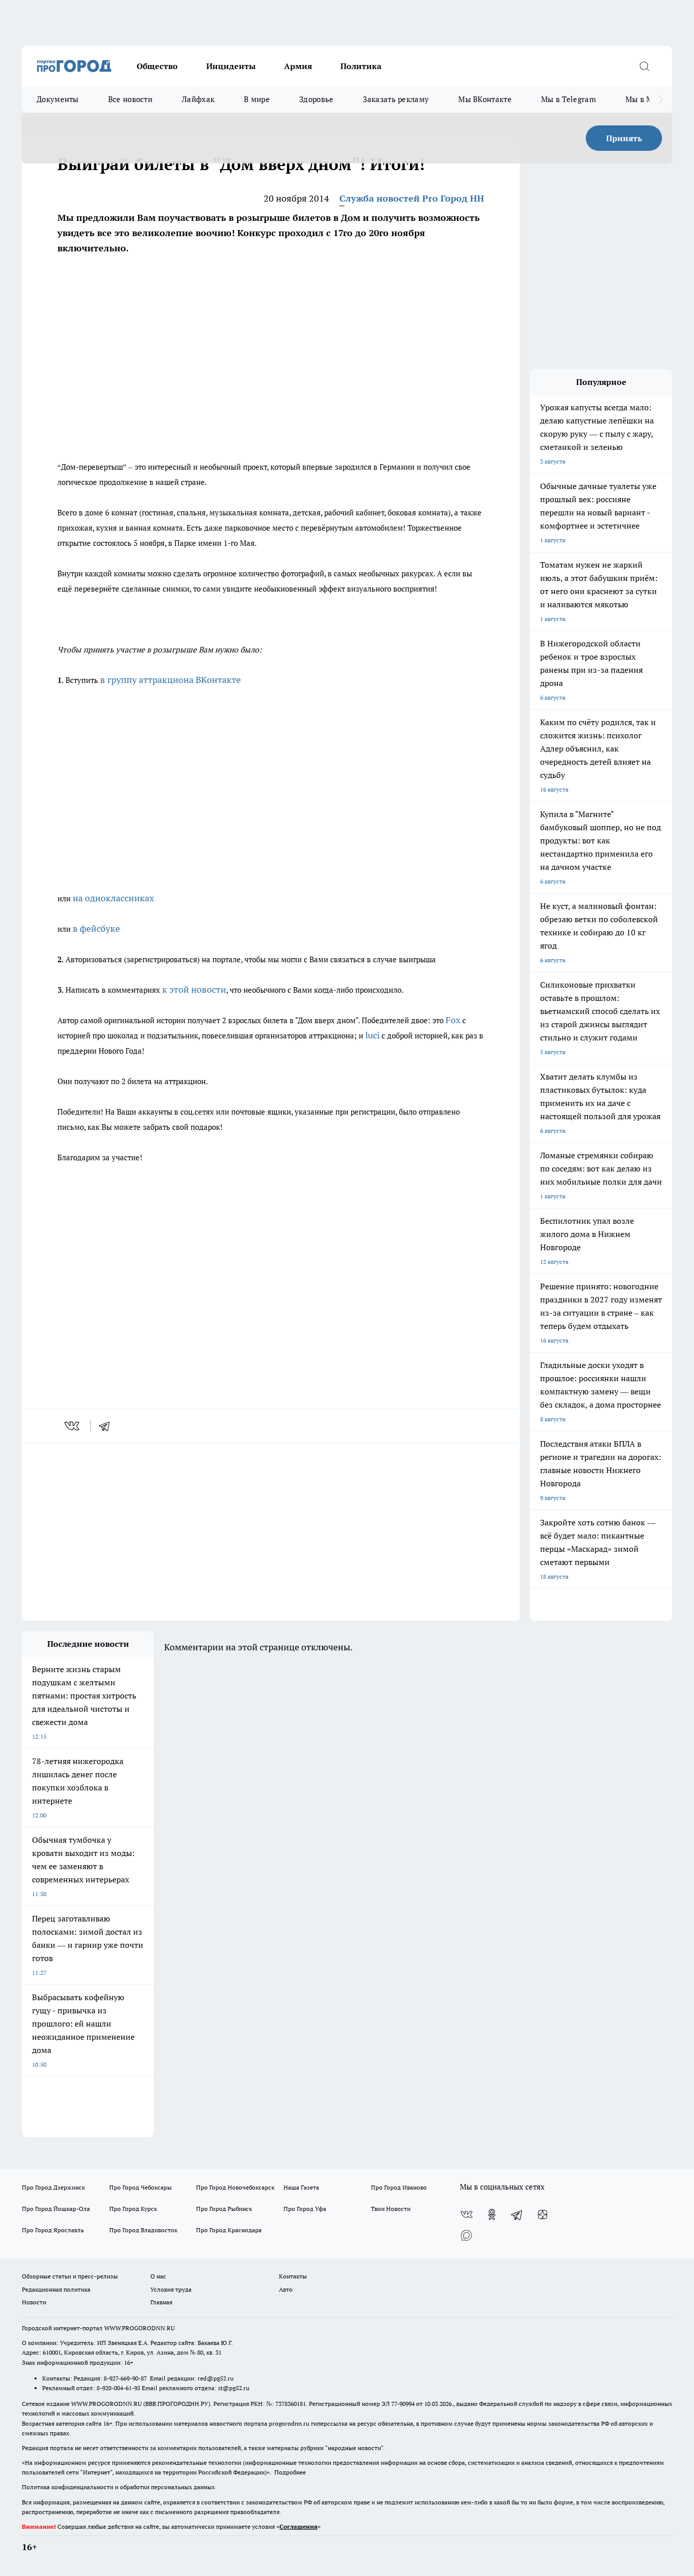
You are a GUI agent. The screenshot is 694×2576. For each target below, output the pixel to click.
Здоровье (316, 99)
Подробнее (290, 2472)
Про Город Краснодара (229, 2230)
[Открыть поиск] (644, 66)
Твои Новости (391, 2209)
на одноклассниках (113, 898)
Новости (34, 2302)
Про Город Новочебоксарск (235, 2187)
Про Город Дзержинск (53, 2187)
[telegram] (108, 1426)
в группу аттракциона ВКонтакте (170, 680)
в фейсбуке (96, 928)
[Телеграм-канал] (517, 2214)
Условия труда (171, 2289)
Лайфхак (198, 99)
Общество (157, 66)
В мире (257, 99)
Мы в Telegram (569, 99)
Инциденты (231, 66)
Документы (58, 99)
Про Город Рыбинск (224, 2209)
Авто (286, 2289)
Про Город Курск (133, 2209)
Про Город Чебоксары (140, 2187)
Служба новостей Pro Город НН (412, 198)
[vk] (73, 1426)
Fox (453, 1020)
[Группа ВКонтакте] (466, 2214)
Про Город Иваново (399, 2187)
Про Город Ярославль (53, 2230)
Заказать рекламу (396, 99)
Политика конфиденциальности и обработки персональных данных (118, 2487)
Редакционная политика (56, 2289)
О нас (158, 2276)
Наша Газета (301, 2187)
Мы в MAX (644, 99)
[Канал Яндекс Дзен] (543, 2214)
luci (372, 1035)
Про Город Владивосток (143, 2230)
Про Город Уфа (305, 2209)
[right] (661, 100)
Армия (298, 66)
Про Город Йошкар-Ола (56, 2209)
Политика (361, 66)
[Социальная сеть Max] (466, 2235)
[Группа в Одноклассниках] (492, 2214)
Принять (624, 138)
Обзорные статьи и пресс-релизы (70, 2276)
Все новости (130, 99)
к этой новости (193, 989)
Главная (161, 2302)
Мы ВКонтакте (485, 99)
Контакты (293, 2276)
